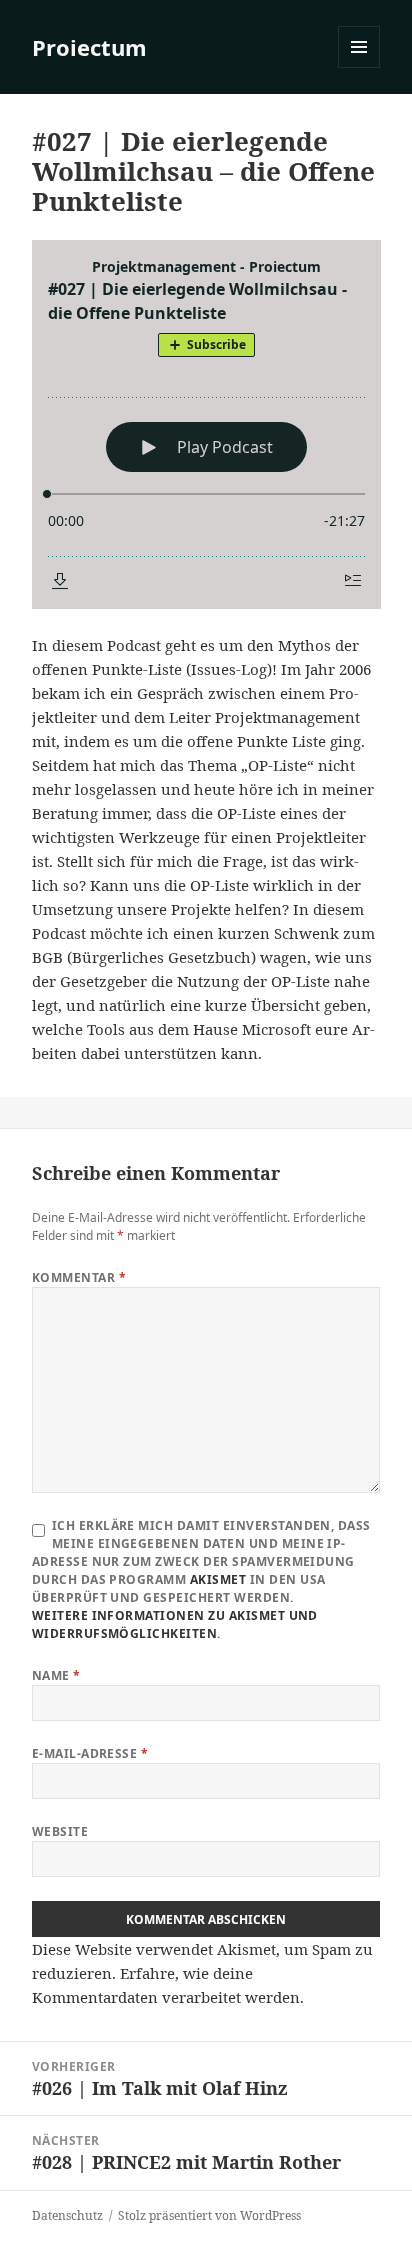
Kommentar (79, 1277)
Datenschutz (67, 2215)
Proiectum (89, 47)
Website (60, 1831)
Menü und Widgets (359, 67)
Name (56, 1675)
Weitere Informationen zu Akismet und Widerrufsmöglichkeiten (175, 1624)
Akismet (218, 1579)
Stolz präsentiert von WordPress (209, 2215)
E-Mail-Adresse (90, 1753)
